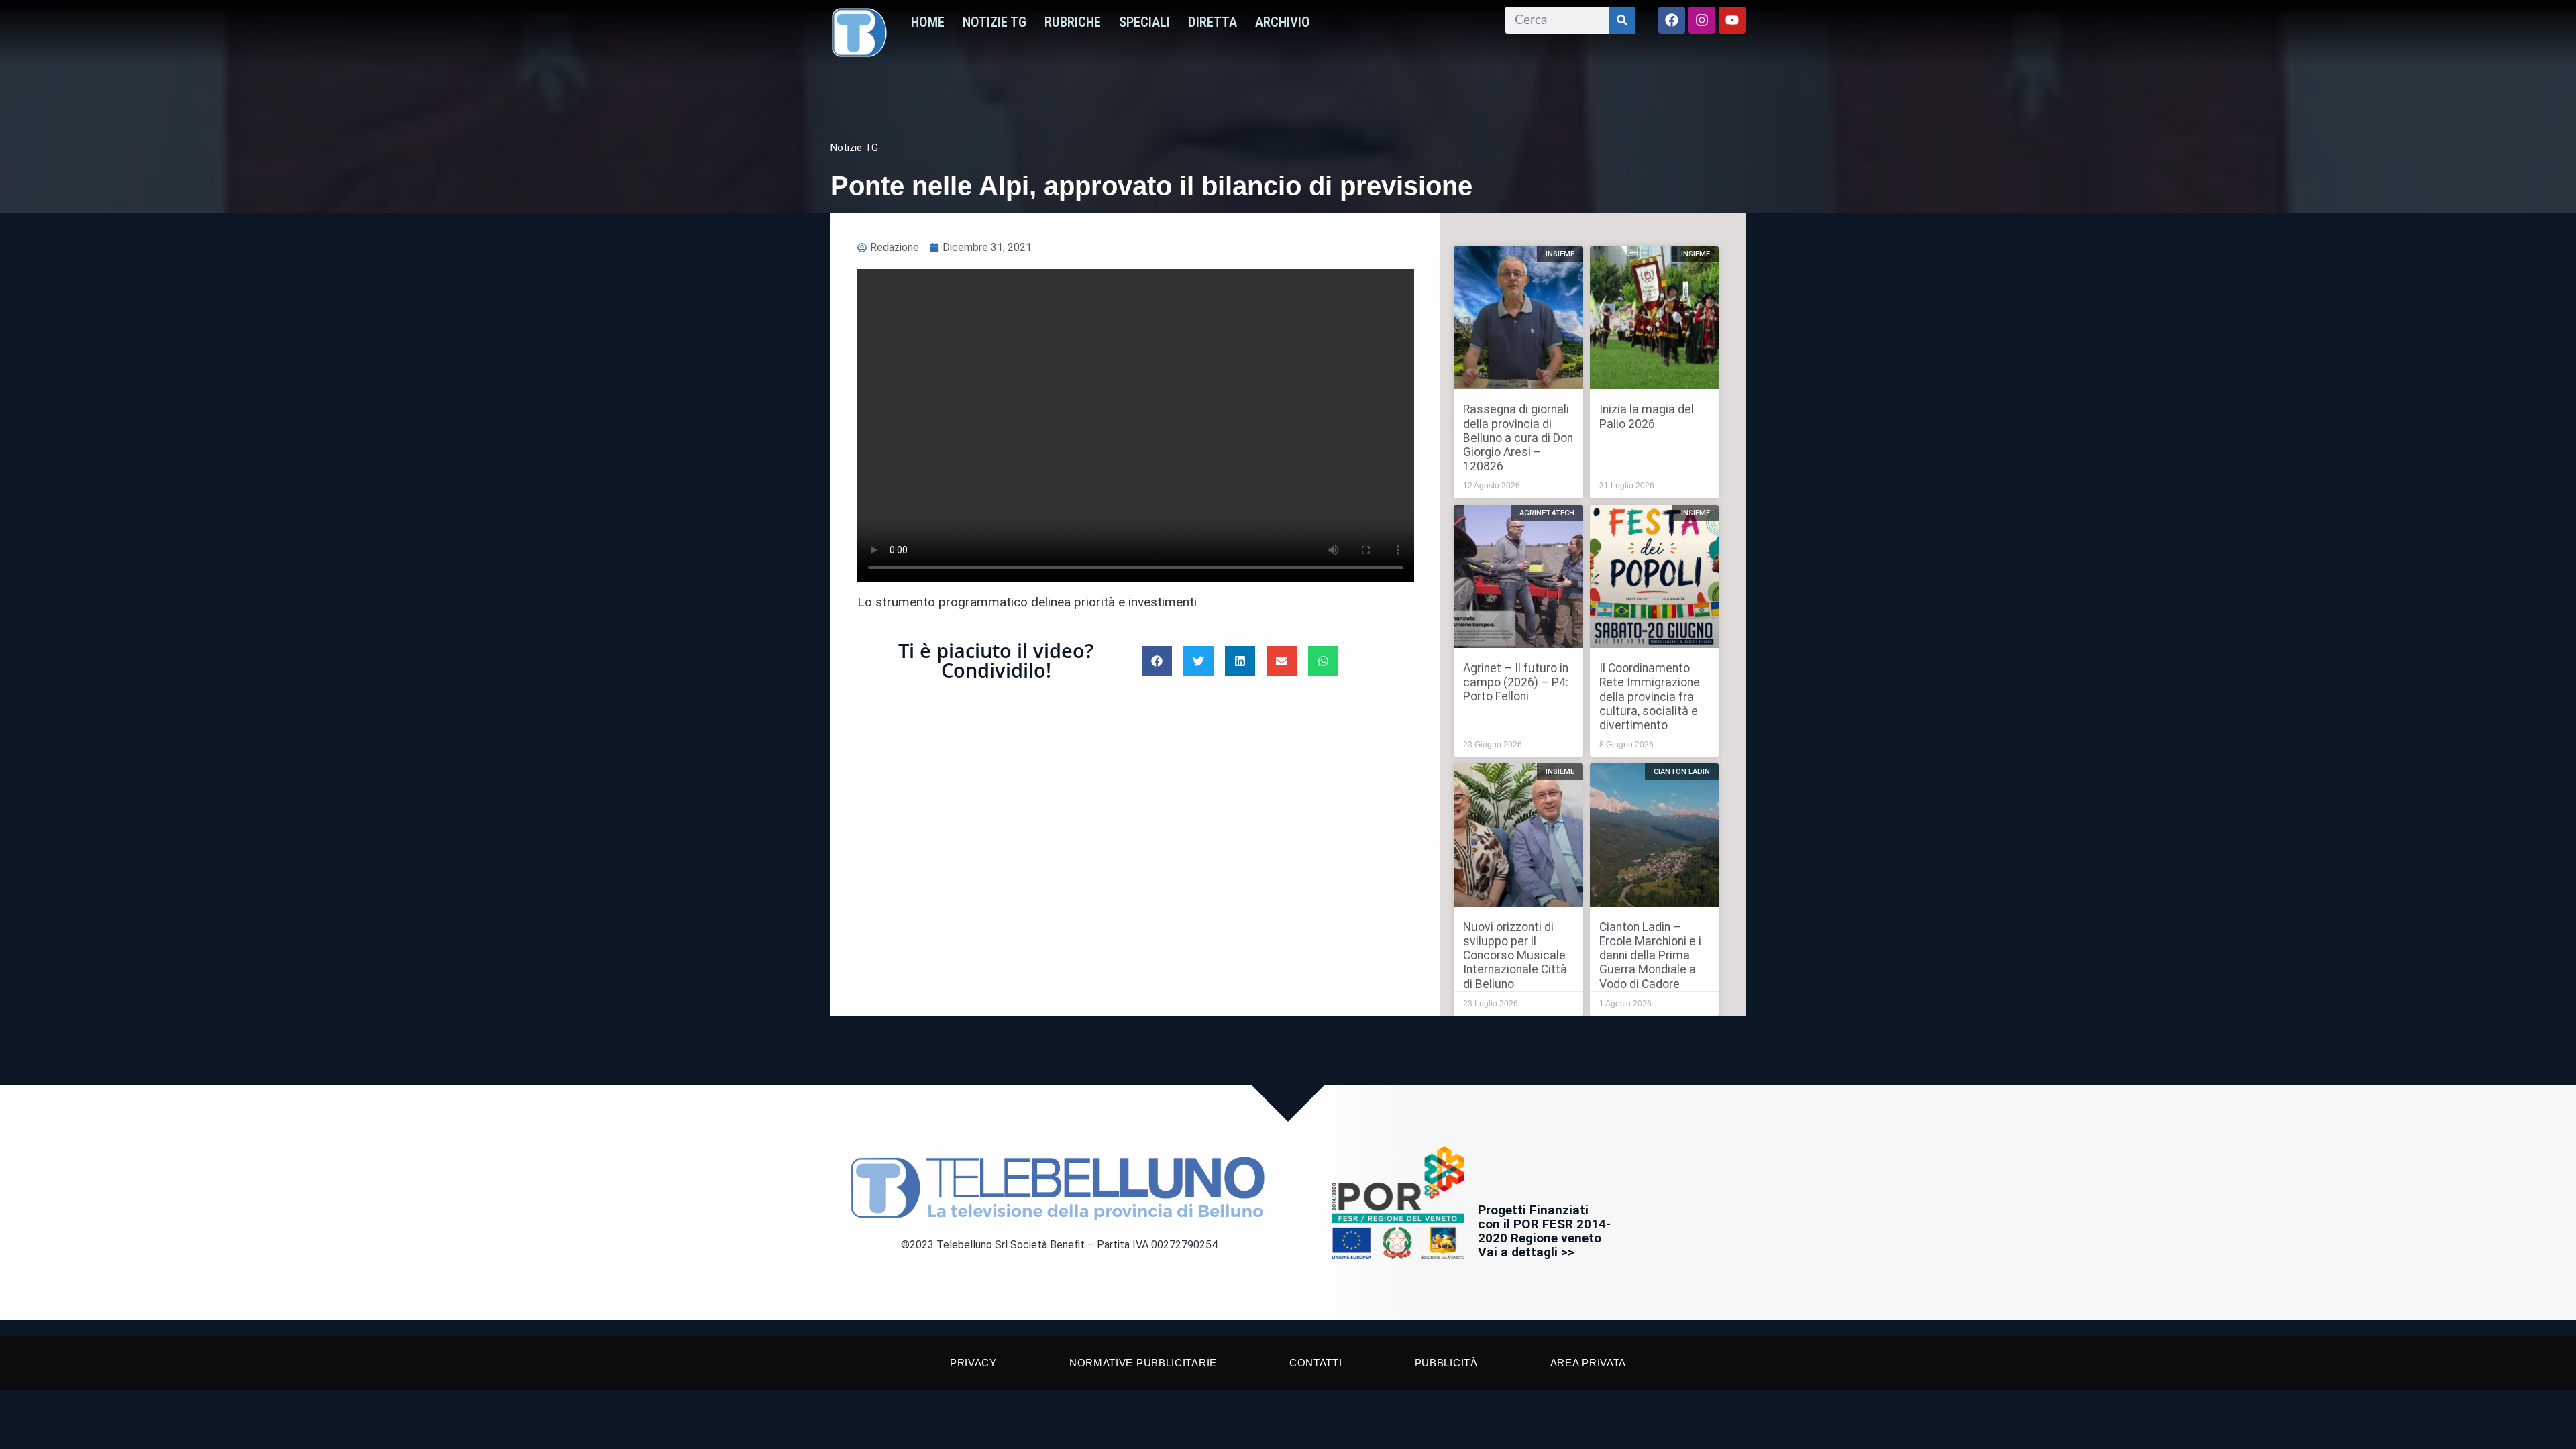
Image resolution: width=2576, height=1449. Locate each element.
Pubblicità (1446, 1363)
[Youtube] (1732, 20)
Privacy (973, 1363)
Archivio (1283, 22)
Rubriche (1073, 22)
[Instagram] (1702, 20)
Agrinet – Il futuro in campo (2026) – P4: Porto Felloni (1516, 682)
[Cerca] (1622, 20)
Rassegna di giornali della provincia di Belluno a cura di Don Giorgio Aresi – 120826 (1518, 437)
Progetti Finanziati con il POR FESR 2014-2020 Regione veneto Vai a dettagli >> (1544, 1231)
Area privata (1588, 1363)
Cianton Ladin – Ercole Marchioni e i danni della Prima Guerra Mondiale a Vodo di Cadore (1650, 955)
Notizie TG (995, 22)
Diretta (1213, 22)
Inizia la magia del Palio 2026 (1647, 416)
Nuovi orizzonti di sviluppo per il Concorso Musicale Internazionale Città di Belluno (1515, 955)
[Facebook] (1672, 20)
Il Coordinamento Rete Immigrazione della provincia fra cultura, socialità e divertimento (1650, 696)
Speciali (1144, 22)
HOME (928, 22)
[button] (1157, 661)
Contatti (1316, 1363)
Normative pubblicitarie (1143, 1363)
